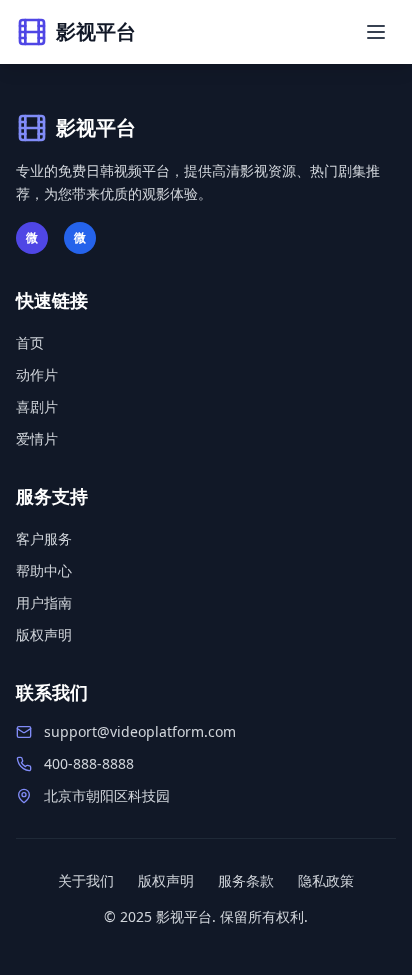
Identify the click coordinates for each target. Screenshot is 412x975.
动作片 (37, 374)
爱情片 (37, 438)
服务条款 (246, 880)
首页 (30, 342)
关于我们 (86, 880)
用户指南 (44, 602)
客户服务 (44, 538)
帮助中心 (44, 570)
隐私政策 (326, 880)
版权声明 (44, 634)
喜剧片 (37, 406)
